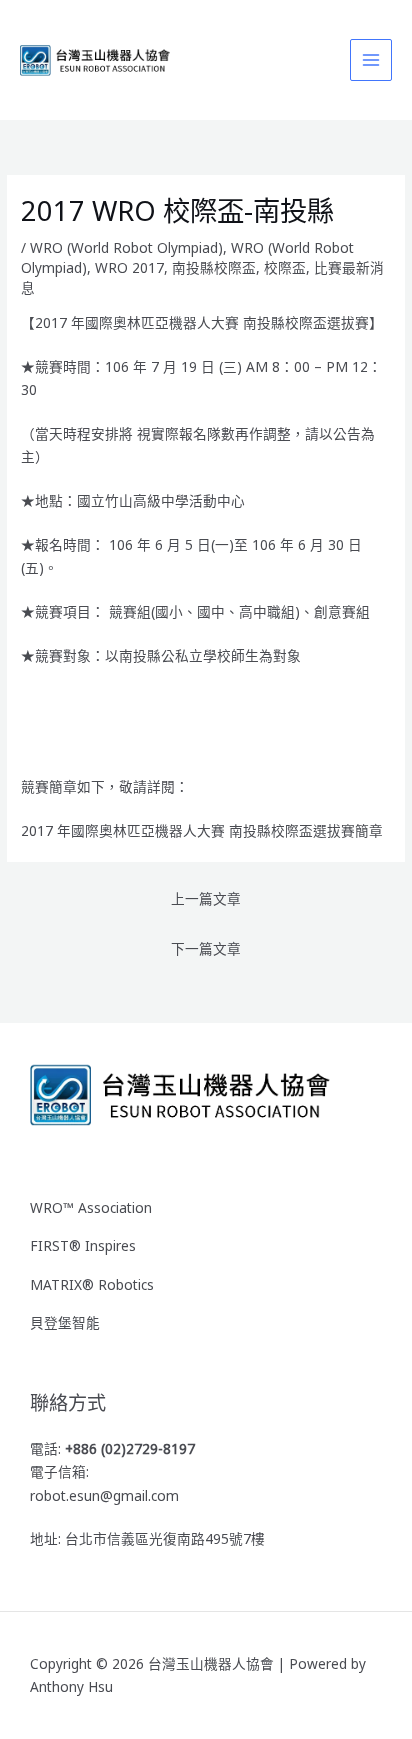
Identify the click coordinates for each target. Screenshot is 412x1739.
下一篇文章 (206, 948)
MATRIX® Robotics (92, 1284)
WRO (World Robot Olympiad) (126, 247)
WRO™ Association (91, 1207)
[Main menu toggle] (371, 60)
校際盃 (285, 267)
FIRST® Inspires (83, 1245)
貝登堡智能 (65, 1322)
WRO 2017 (129, 267)
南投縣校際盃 (214, 267)
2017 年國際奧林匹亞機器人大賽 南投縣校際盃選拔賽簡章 (202, 830)
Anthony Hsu (71, 1686)
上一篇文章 (206, 898)
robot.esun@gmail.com (104, 1495)
